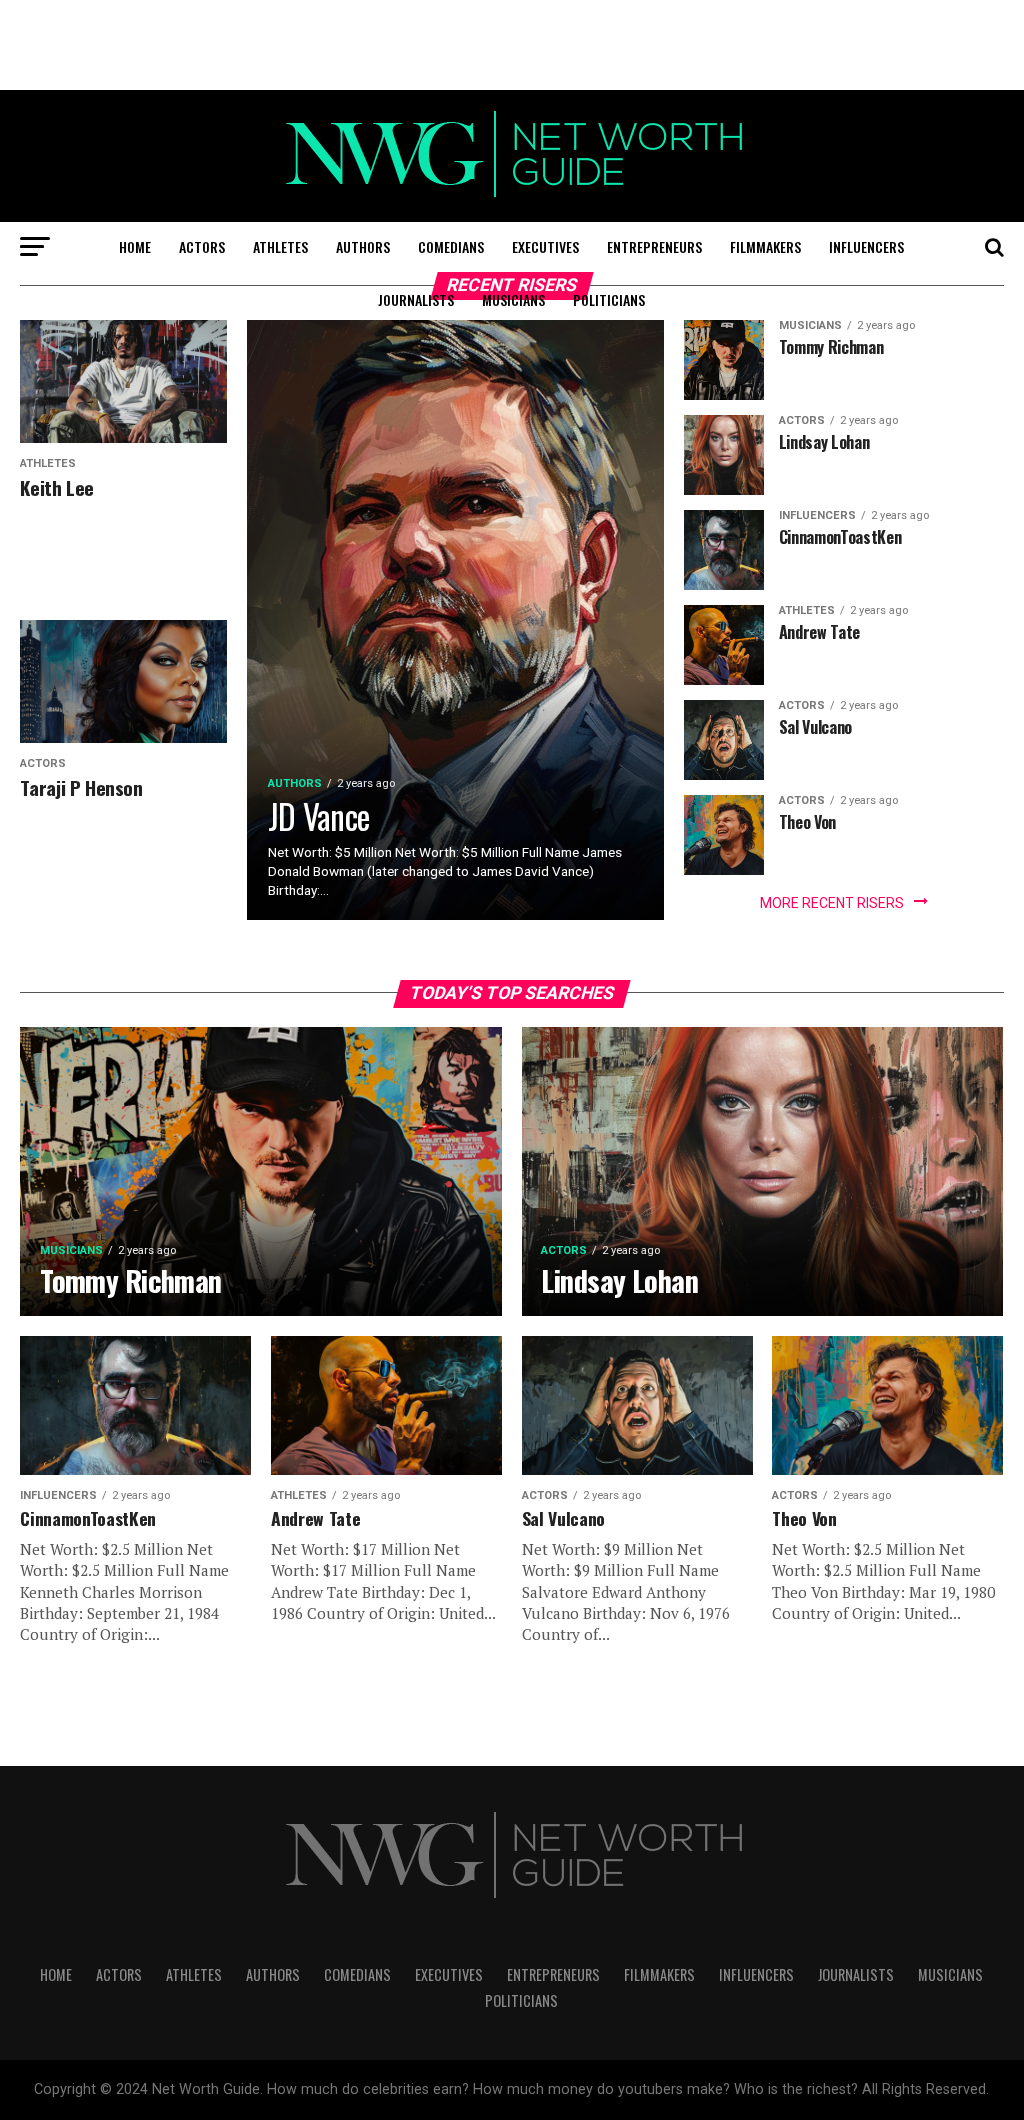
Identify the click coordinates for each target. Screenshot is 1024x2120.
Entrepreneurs (654, 246)
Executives (545, 246)
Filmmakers (765, 246)
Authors (363, 246)
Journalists (416, 299)
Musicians (513, 299)
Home (135, 246)
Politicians (609, 299)
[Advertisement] (512, 45)
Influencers (866, 246)
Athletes (280, 246)
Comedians (451, 246)
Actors (202, 246)
